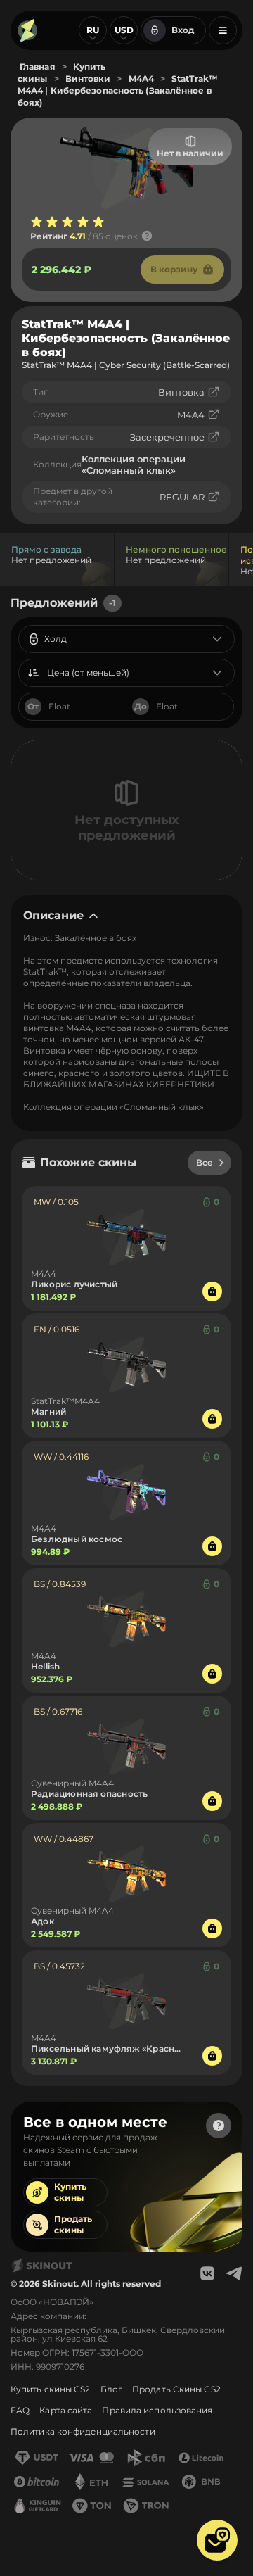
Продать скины (73, 2224)
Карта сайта (66, 2410)
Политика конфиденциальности (83, 2431)
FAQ (20, 2410)
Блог (111, 2389)
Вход (183, 30)
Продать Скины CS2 (176, 2389)
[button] (217, 2540)
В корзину (174, 269)
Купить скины (70, 2192)
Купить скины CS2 (51, 2389)
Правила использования (157, 2410)
